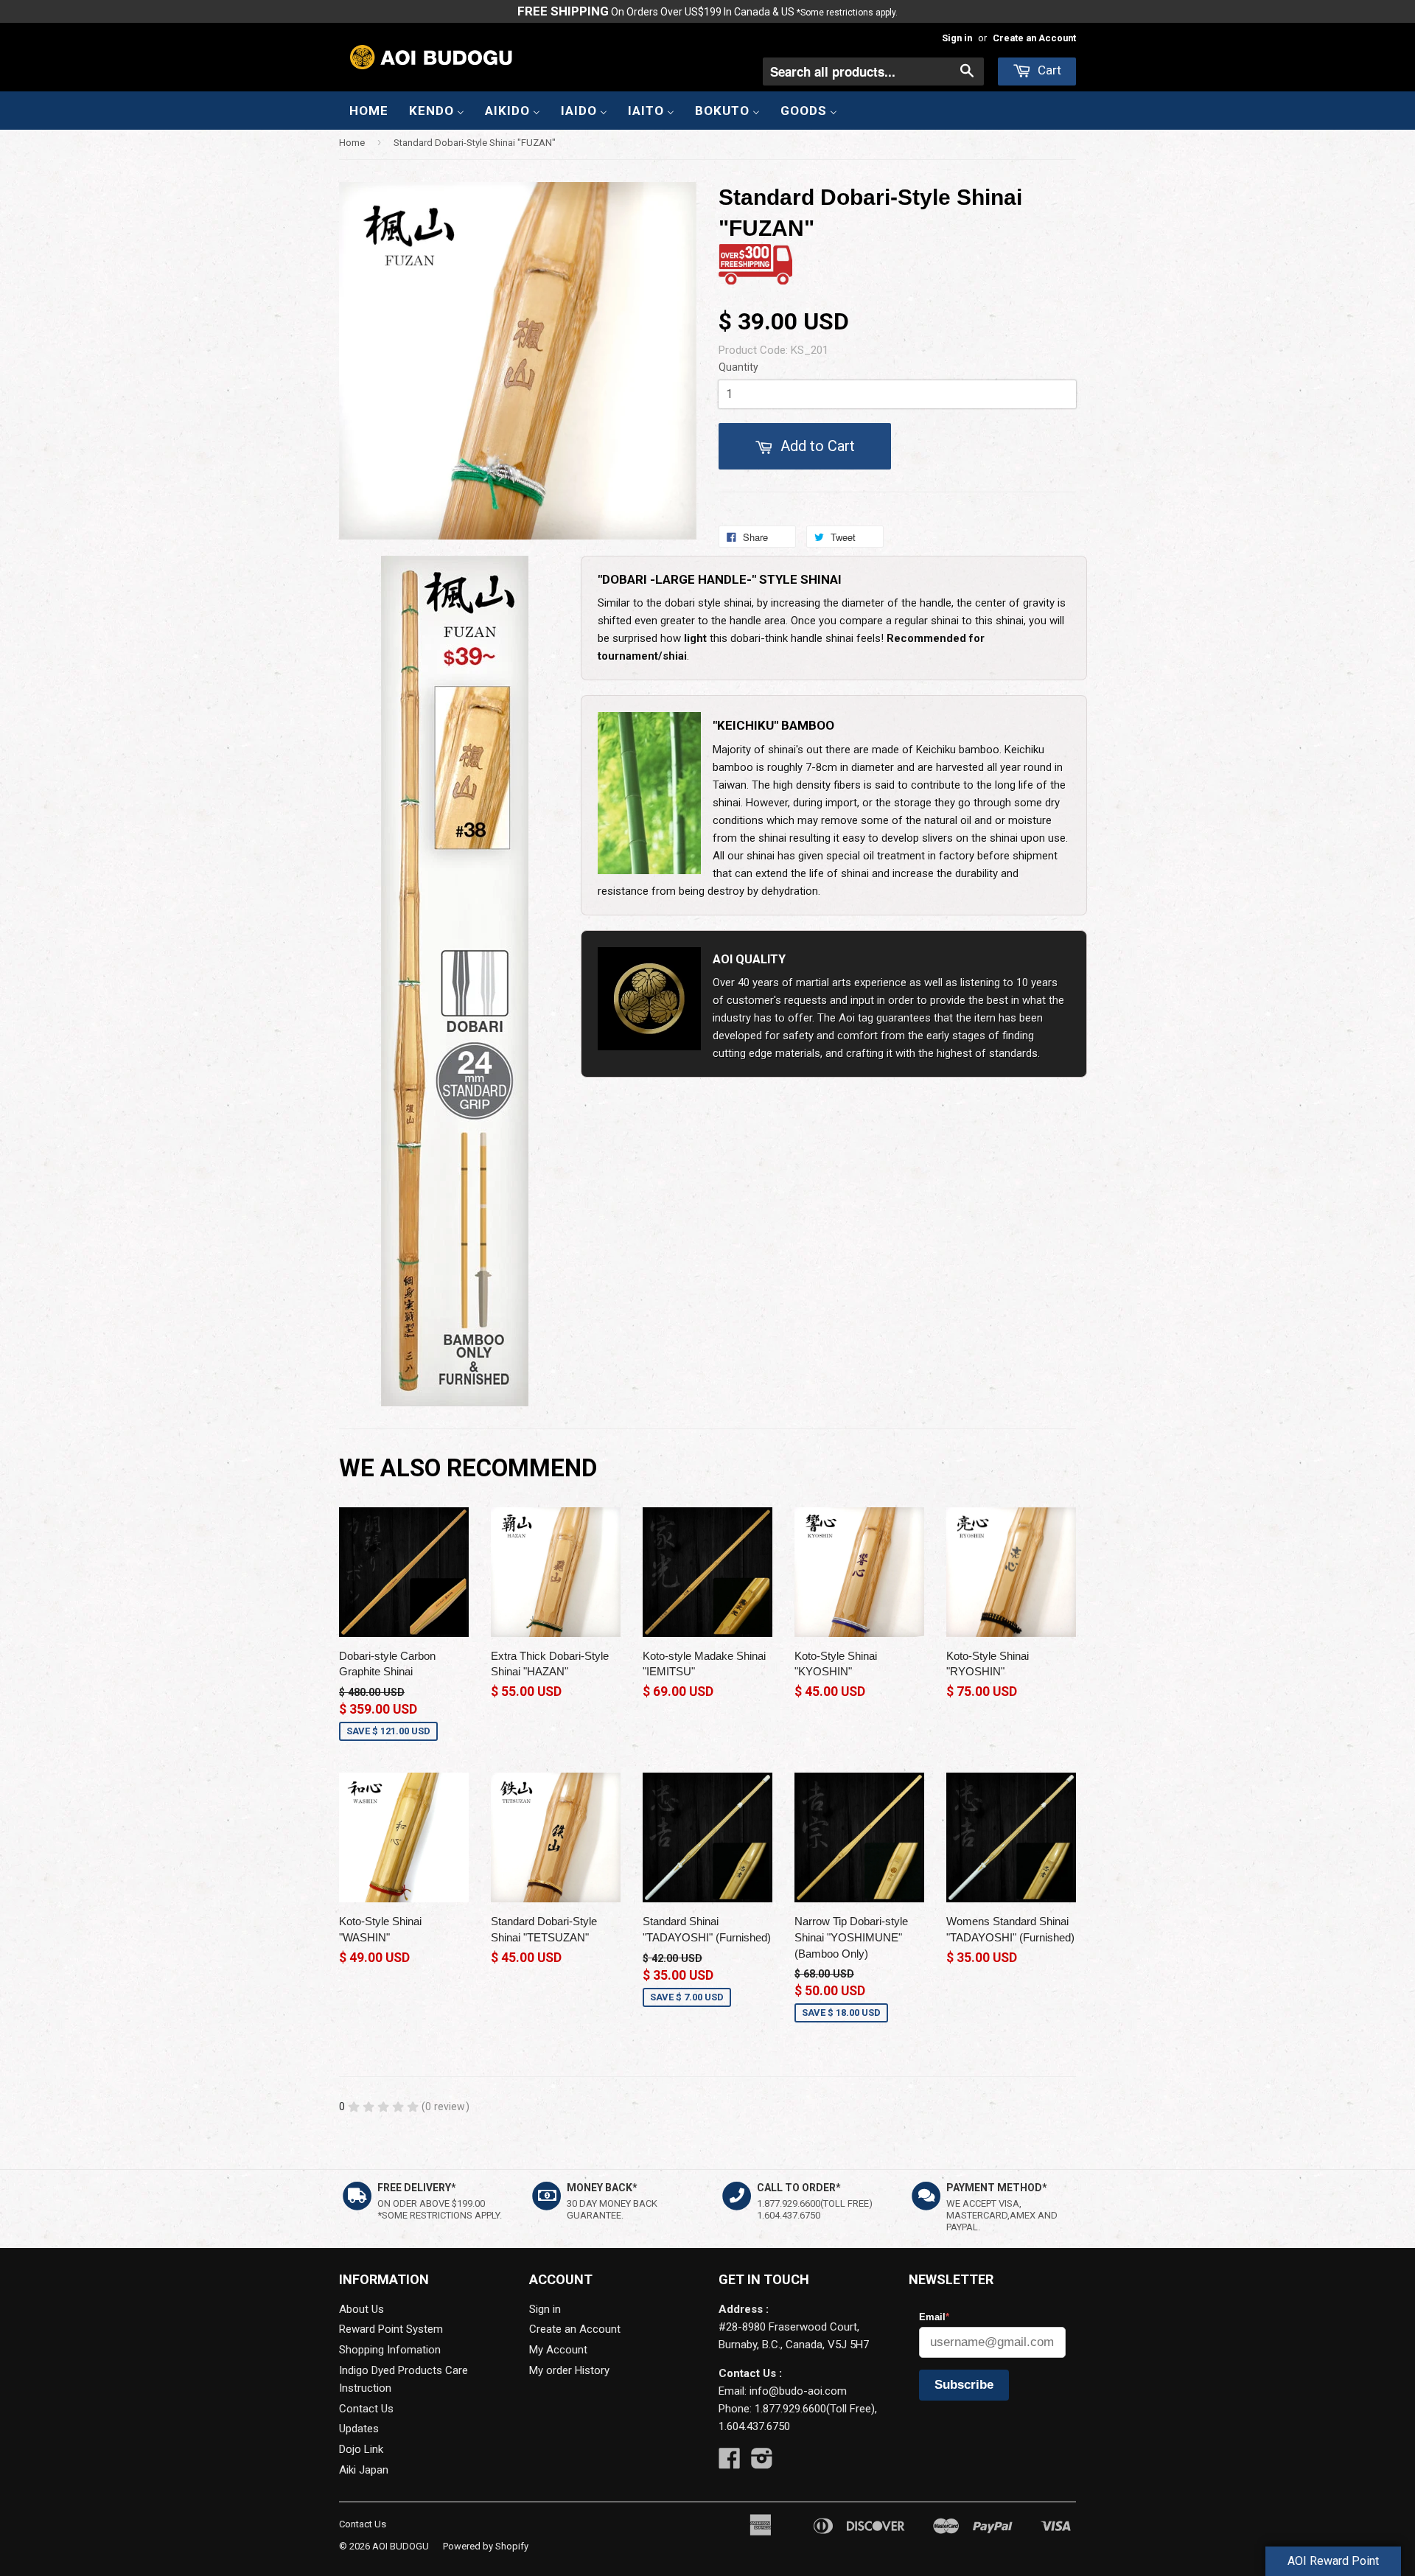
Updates (359, 2429)
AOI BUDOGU (401, 2546)
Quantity (738, 367)
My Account (558, 2350)
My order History (569, 2370)
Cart (1048, 70)
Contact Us (366, 2409)
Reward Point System (391, 2329)
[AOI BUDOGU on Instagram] (762, 2463)
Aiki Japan (364, 2470)
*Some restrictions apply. (847, 13)
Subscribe (964, 2385)
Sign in (957, 38)
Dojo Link (361, 2449)
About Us (361, 2309)
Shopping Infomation (390, 2350)
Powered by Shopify (486, 2546)
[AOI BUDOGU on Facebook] (730, 2463)
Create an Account (1034, 38)
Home (352, 143)
